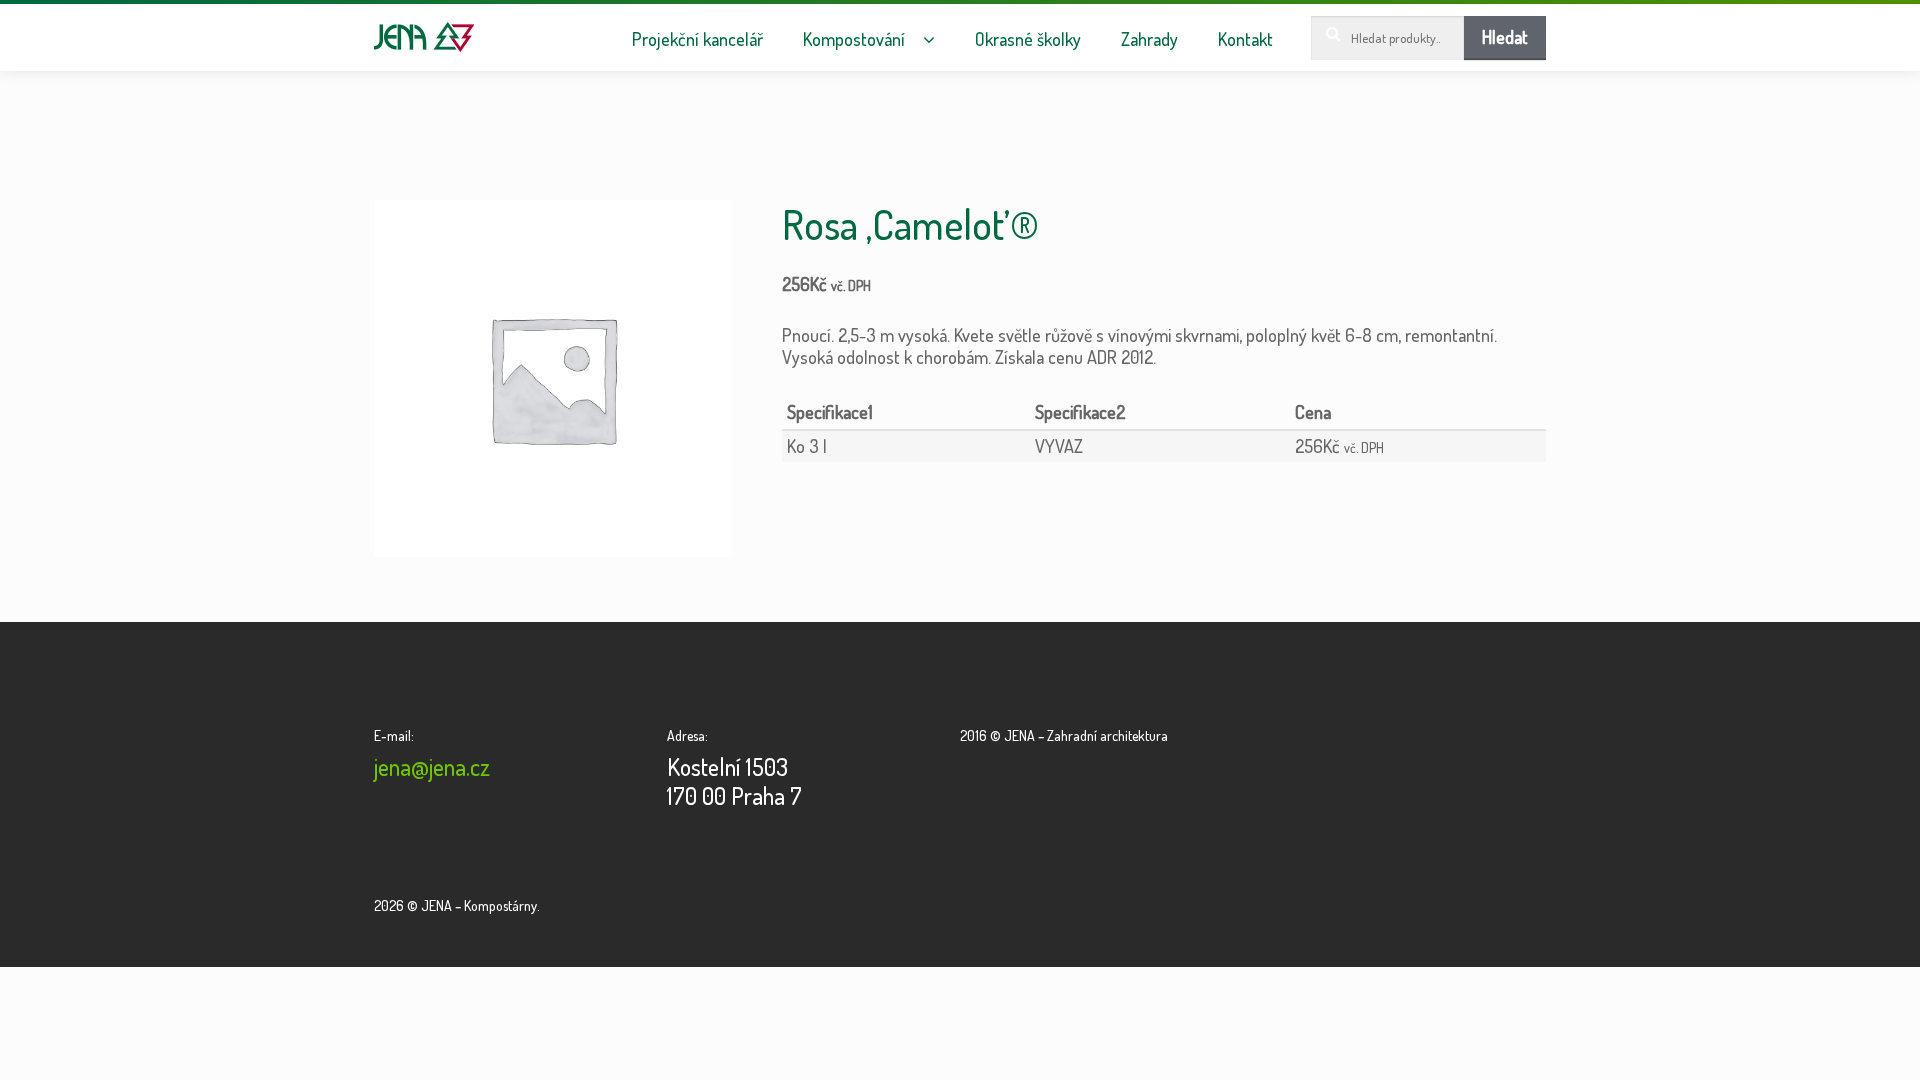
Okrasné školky (1028, 39)
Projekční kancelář (697, 39)
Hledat (1505, 37)
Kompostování (854, 39)
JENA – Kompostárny (424, 37)
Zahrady (1149, 39)
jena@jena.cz (432, 766)
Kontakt (1245, 39)
